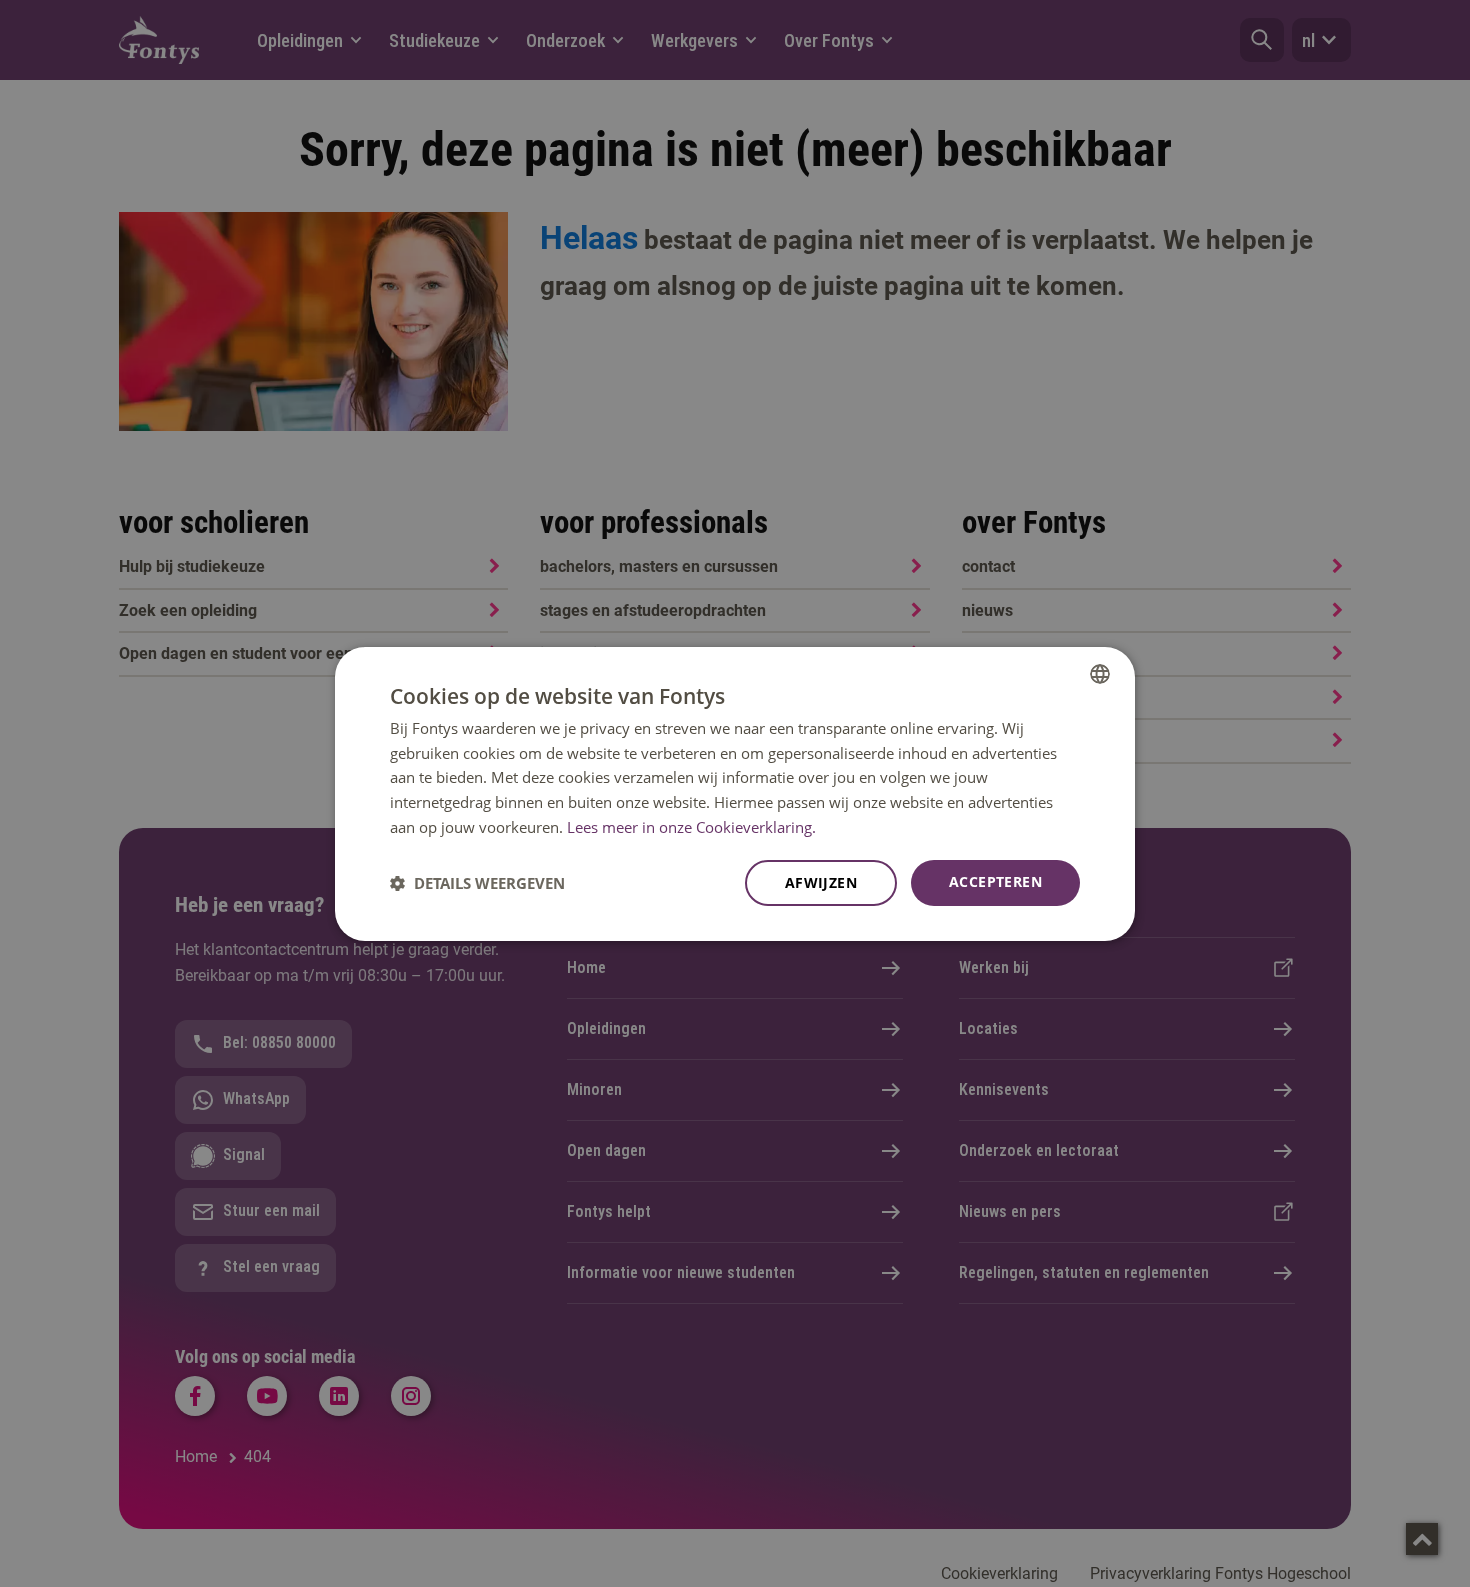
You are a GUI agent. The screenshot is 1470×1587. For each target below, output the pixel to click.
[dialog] (735, 793)
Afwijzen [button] (821, 882)
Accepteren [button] (995, 881)
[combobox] (1100, 673)
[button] (477, 883)
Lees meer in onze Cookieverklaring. (691, 827)
